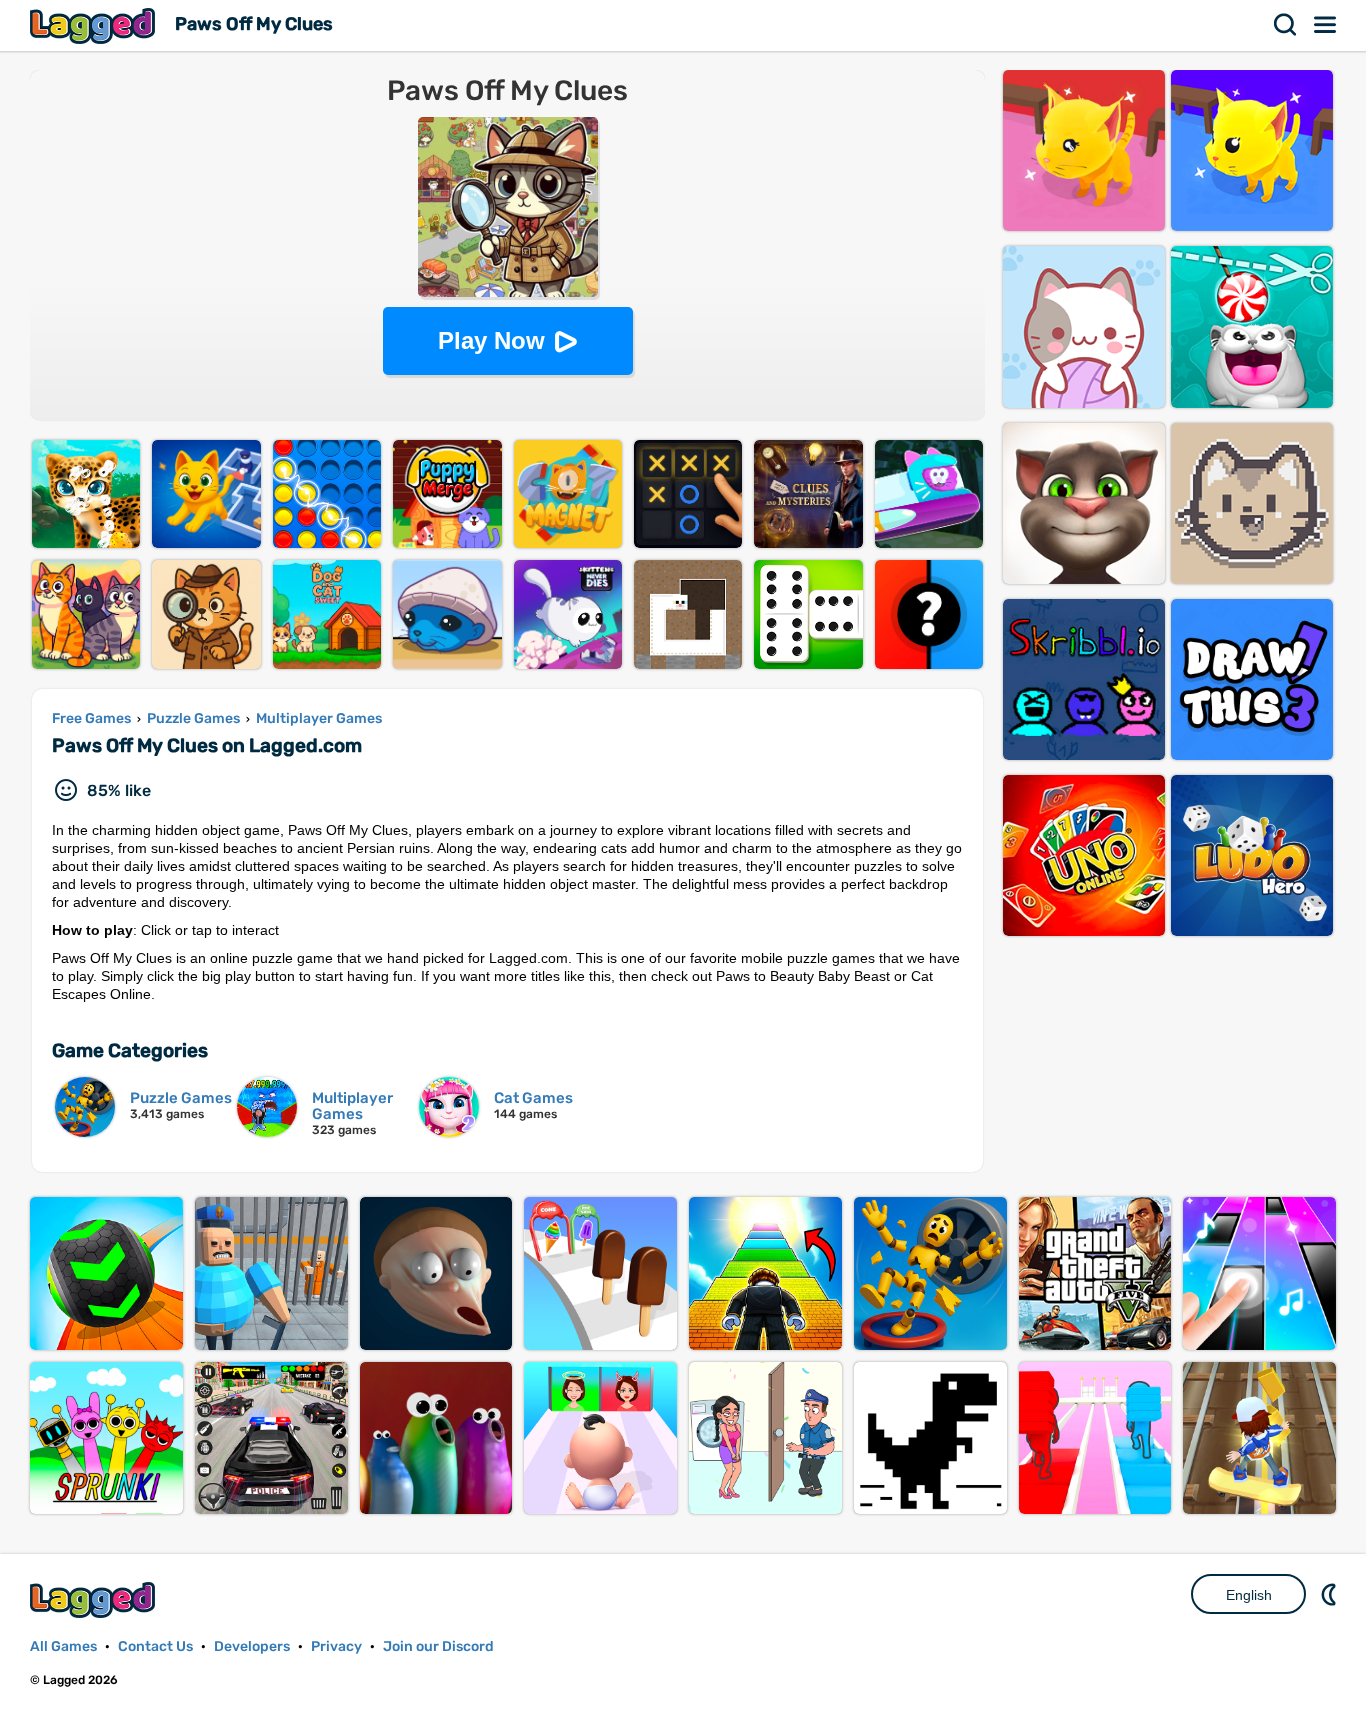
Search (1286, 25)
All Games (63, 1646)
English (1249, 1595)
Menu (1326, 25)
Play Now (491, 340)
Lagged (95, 25)
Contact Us (155, 1646)
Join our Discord (438, 1646)
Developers (252, 1646)
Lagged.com (95, 1599)
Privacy (336, 1646)
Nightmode (1331, 1594)
